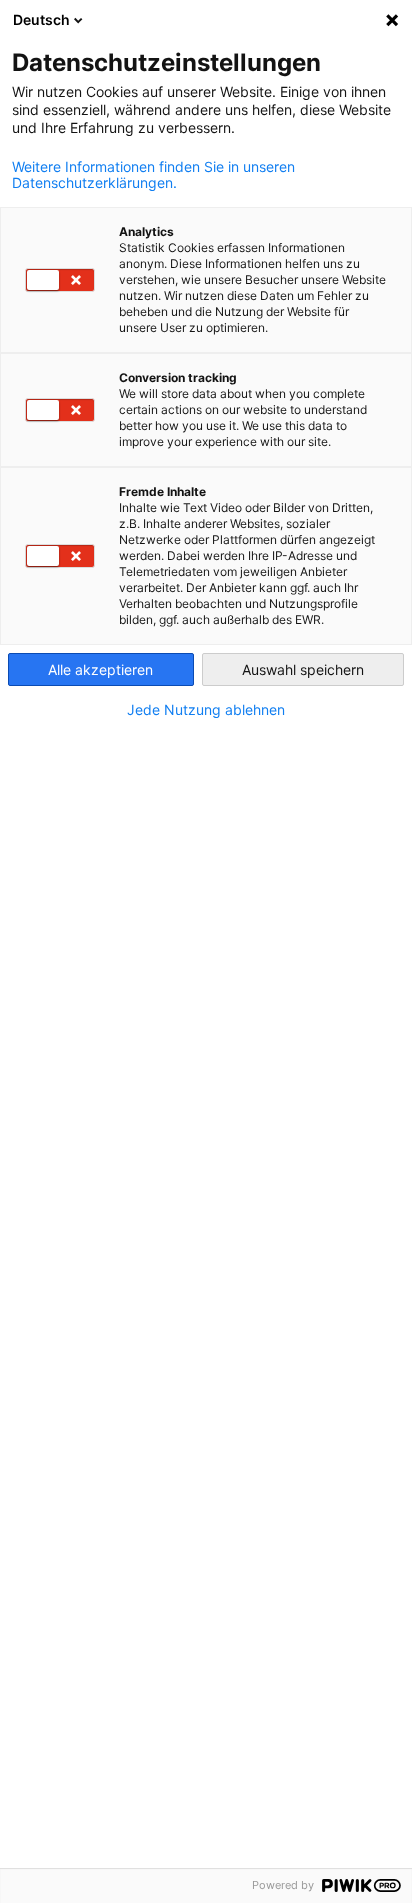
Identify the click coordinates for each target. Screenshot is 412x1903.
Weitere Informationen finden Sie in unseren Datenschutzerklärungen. (153, 175)
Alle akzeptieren (100, 669)
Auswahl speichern (303, 669)
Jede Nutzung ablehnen (206, 710)
